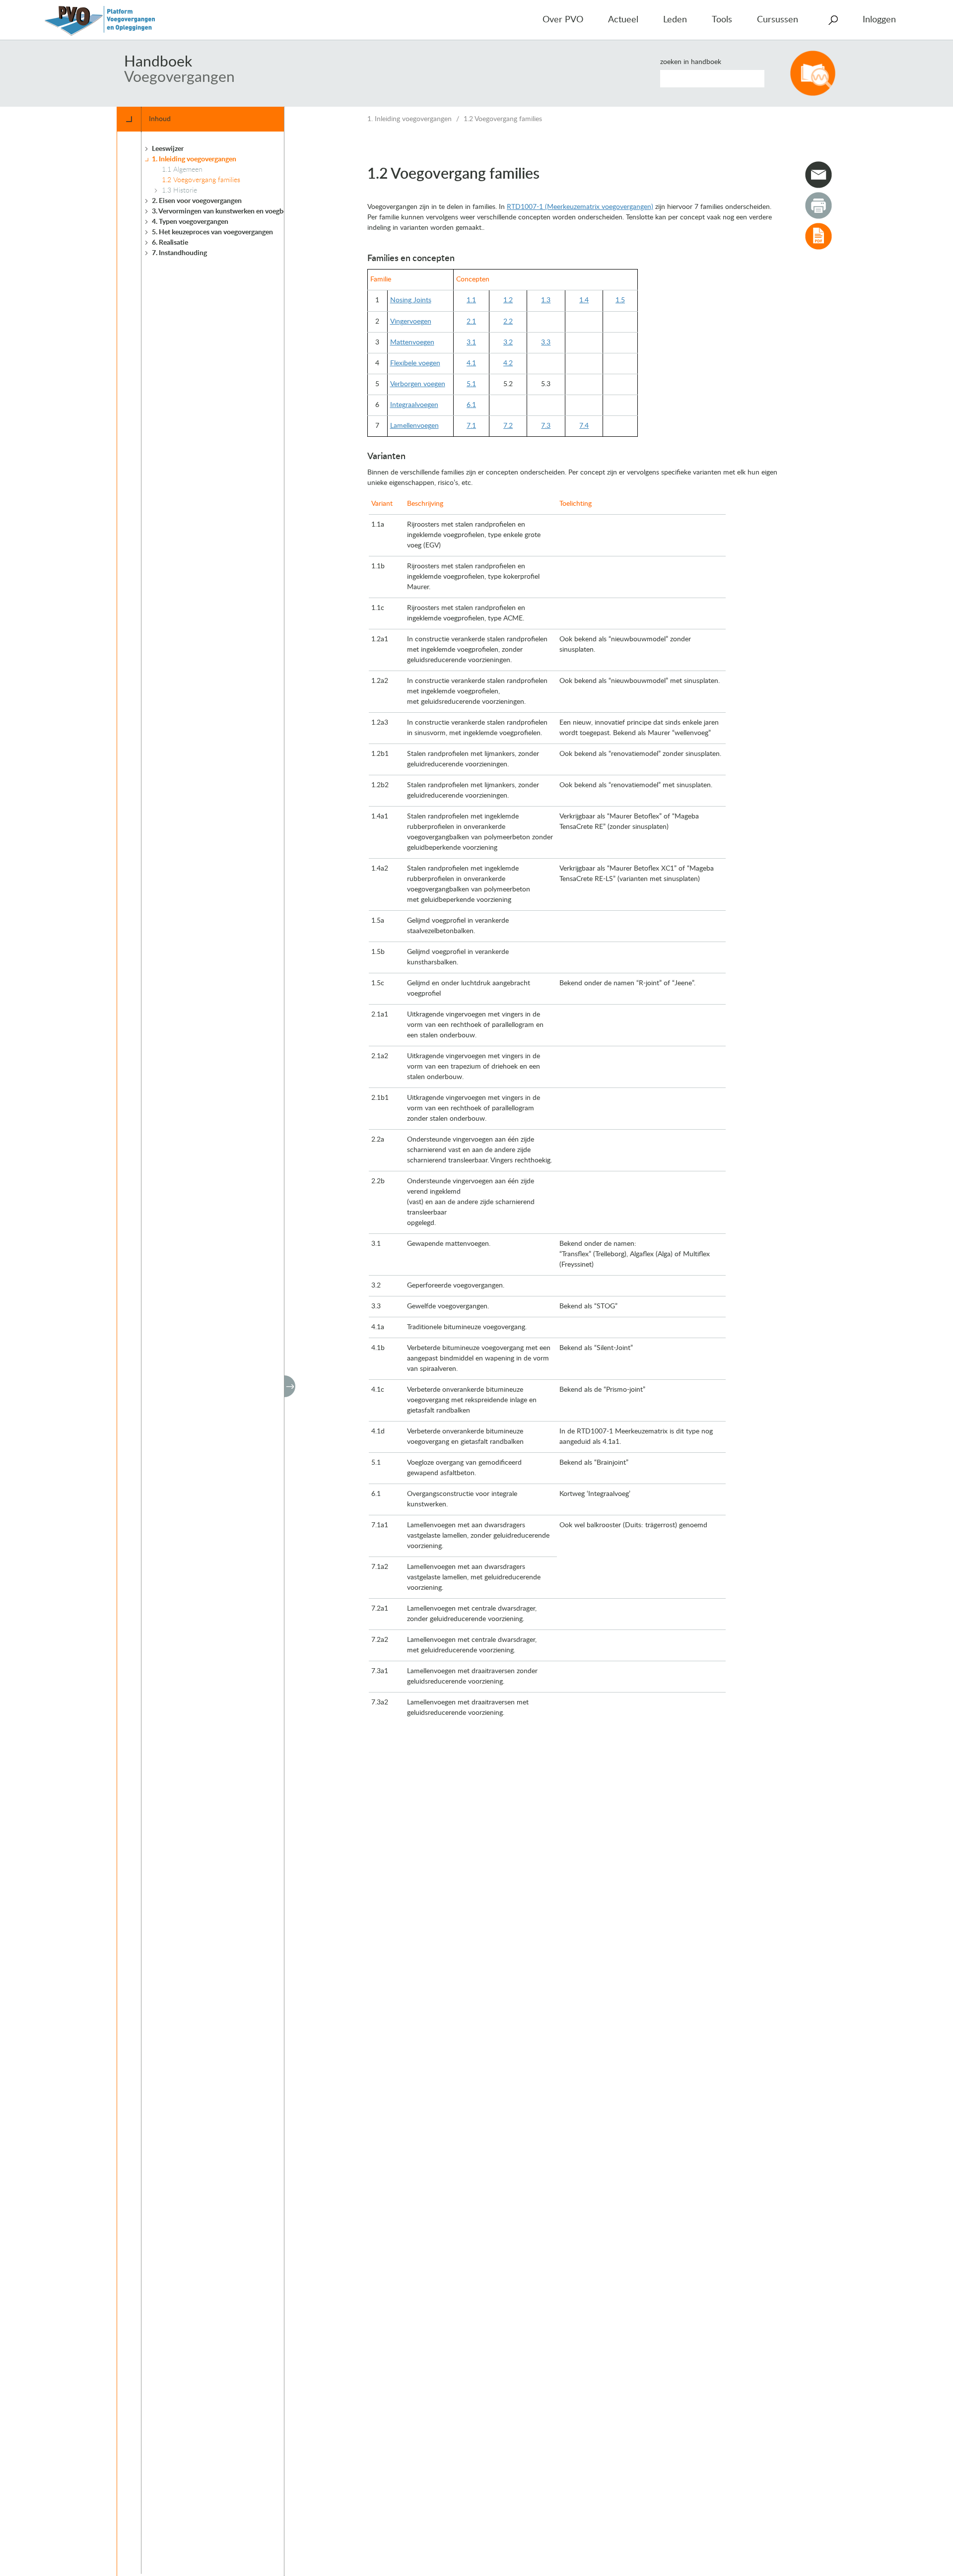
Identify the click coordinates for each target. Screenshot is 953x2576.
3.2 (508, 342)
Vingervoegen (411, 322)
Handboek (158, 62)
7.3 (546, 426)
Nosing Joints (411, 300)
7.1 (471, 426)
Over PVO (563, 20)
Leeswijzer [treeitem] (168, 149)
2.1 (471, 322)
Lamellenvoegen (414, 426)
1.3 (546, 300)
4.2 (508, 363)
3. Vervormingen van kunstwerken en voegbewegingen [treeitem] (234, 211)
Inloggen (879, 20)
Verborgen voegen (418, 384)
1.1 (471, 300)
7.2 (508, 426)
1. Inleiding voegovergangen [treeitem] (194, 159)
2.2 (508, 322)
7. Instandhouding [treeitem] (179, 253)
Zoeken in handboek (691, 62)
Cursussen (778, 20)
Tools (722, 20)
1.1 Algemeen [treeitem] (182, 170)
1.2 (508, 300)
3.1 (471, 342)
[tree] (218, 1353)
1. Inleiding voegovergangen (409, 119)
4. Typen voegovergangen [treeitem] (190, 222)
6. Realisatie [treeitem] (170, 243)
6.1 (471, 405)
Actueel (623, 20)
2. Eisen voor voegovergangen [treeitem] (197, 201)
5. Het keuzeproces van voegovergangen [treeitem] (212, 232)
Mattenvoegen (412, 342)
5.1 (471, 384)
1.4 (584, 300)
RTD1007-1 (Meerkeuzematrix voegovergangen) (580, 207)
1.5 (620, 300)
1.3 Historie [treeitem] (179, 191)
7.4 (584, 426)
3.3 (546, 342)
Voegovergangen (179, 77)
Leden (675, 20)
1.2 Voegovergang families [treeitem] (201, 180)
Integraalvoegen (414, 405)
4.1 (471, 363)
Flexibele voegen (415, 363)
